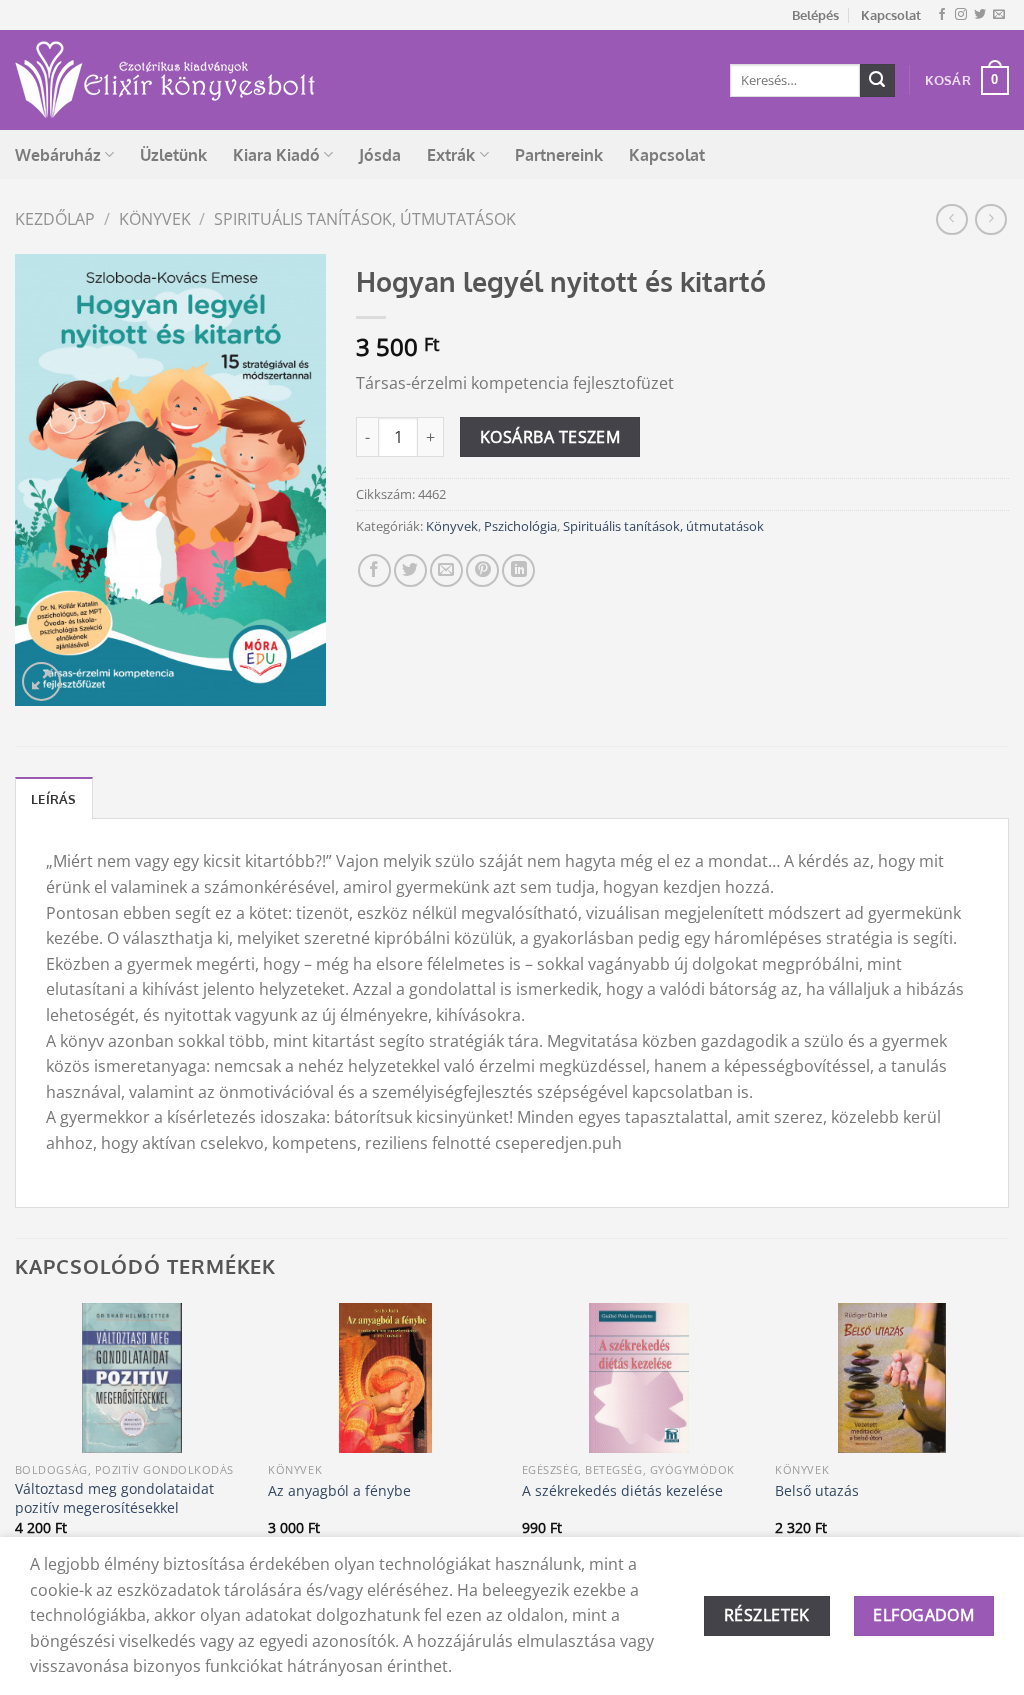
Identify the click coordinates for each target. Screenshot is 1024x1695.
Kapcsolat (891, 15)
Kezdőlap (55, 219)
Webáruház (58, 155)
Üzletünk (173, 155)
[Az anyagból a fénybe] (385, 1378)
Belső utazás (817, 1491)
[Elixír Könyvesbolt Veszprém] (165, 80)
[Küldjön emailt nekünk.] (999, 15)
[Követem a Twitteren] (980, 15)
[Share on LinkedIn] (518, 570)
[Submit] (877, 81)
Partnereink (559, 155)
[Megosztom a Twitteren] (410, 570)
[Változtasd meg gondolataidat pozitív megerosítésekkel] (132, 1378)
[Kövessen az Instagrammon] (961, 15)
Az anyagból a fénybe (339, 1491)
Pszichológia (520, 526)
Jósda (380, 155)
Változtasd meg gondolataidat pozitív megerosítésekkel (114, 1498)
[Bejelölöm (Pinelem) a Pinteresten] (482, 570)
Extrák (451, 155)
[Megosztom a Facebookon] (374, 570)
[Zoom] (41, 681)
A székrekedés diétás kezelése (622, 1491)
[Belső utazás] (892, 1378)
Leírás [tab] (54, 799)
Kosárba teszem (550, 437)
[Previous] (16, 1457)
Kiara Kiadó (276, 155)
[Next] (1008, 1457)
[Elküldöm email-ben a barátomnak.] (446, 570)
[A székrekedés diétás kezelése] (639, 1378)
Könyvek (155, 219)
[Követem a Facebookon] (942, 15)
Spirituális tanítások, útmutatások (365, 219)
